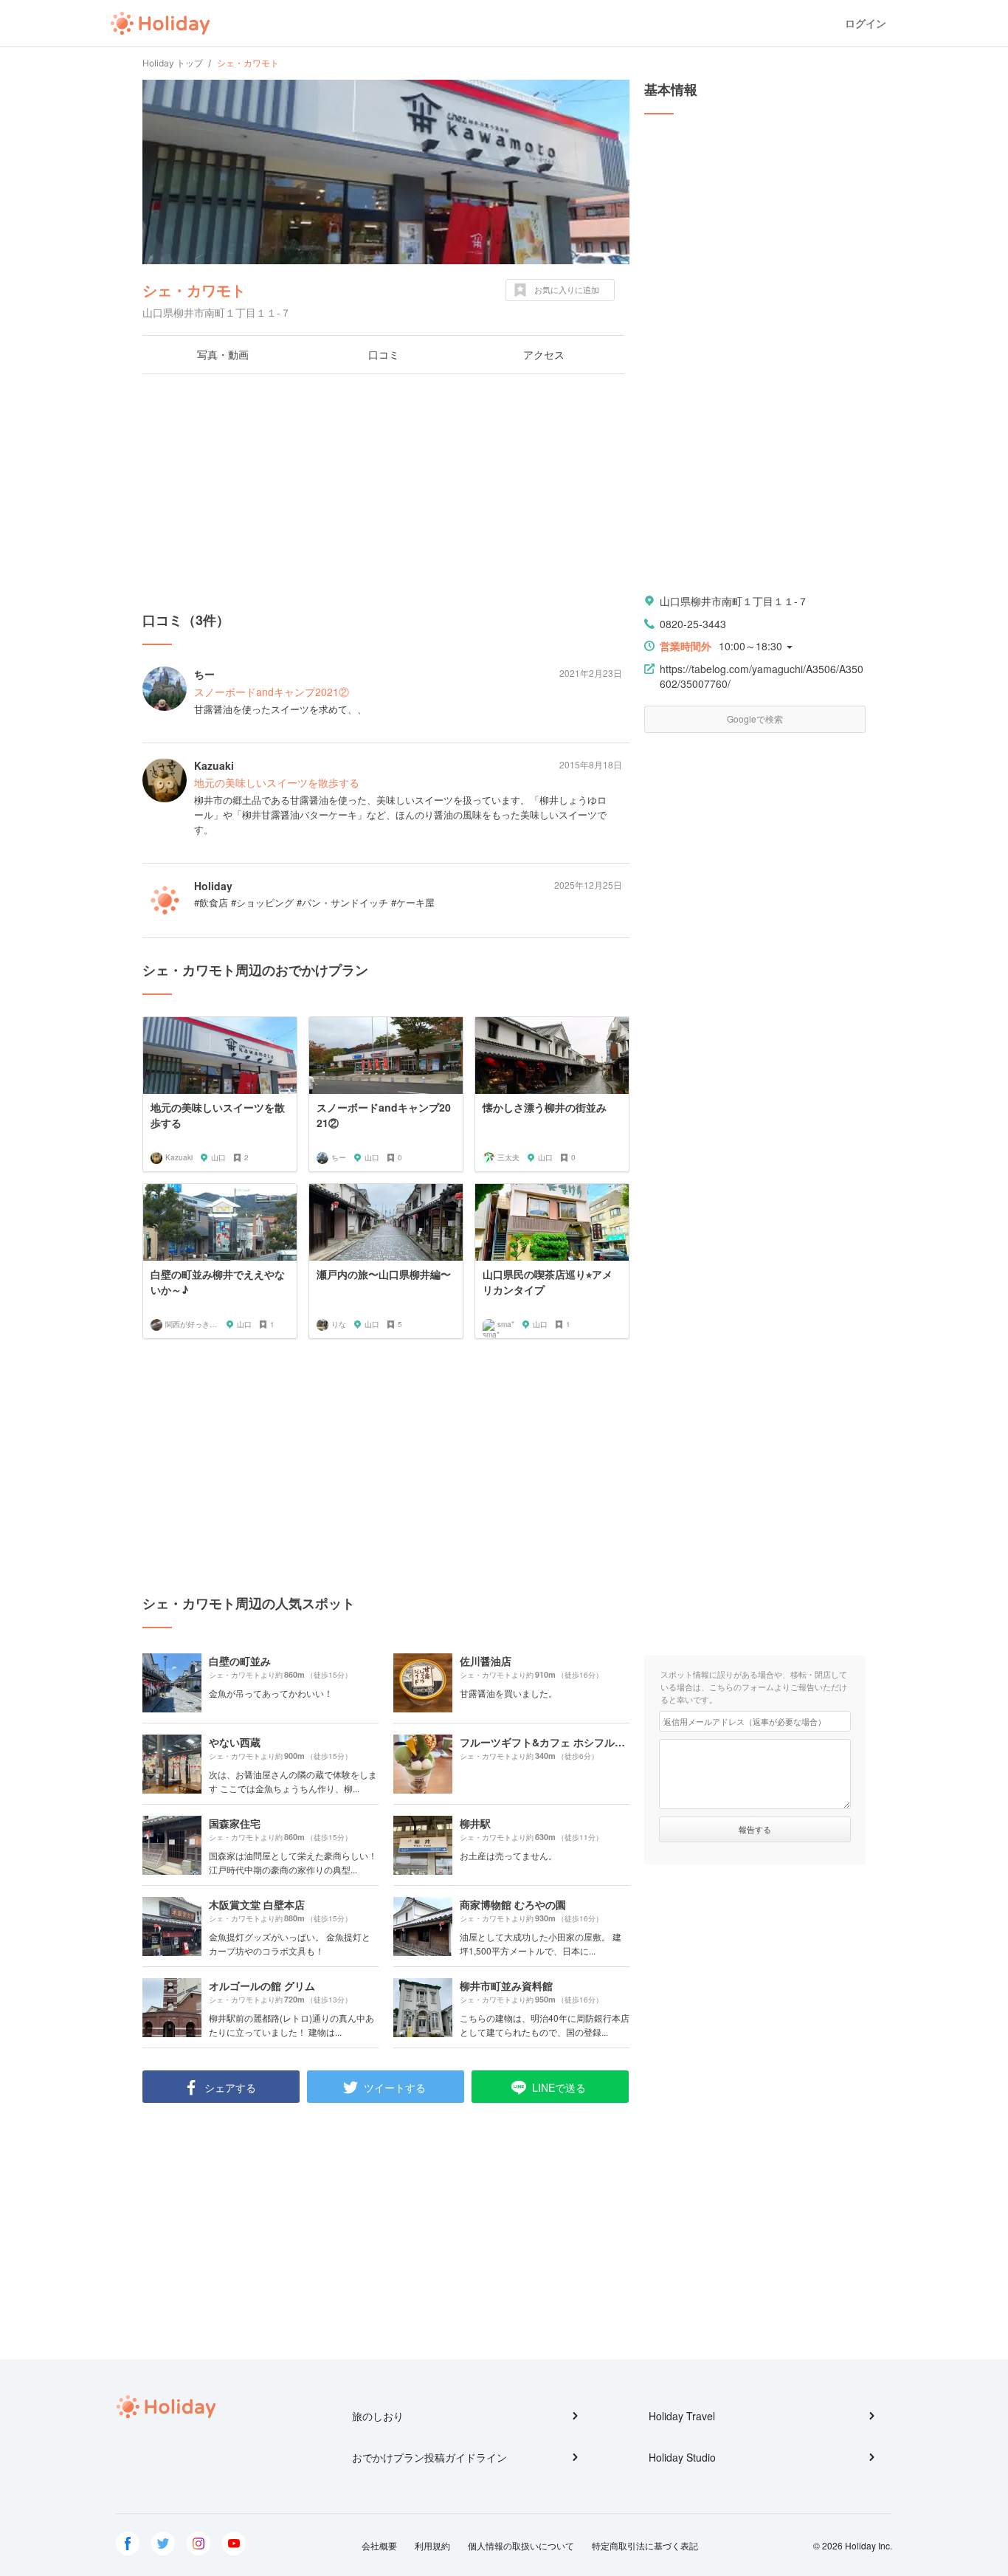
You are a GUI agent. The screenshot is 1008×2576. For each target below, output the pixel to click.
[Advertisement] (386, 492)
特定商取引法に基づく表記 (645, 2545)
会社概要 (379, 2545)
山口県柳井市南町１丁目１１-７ (734, 601)
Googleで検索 (755, 719)
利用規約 (432, 2545)
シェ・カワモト (194, 290)
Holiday (160, 24)
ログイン (866, 23)
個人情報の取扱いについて (521, 2545)
